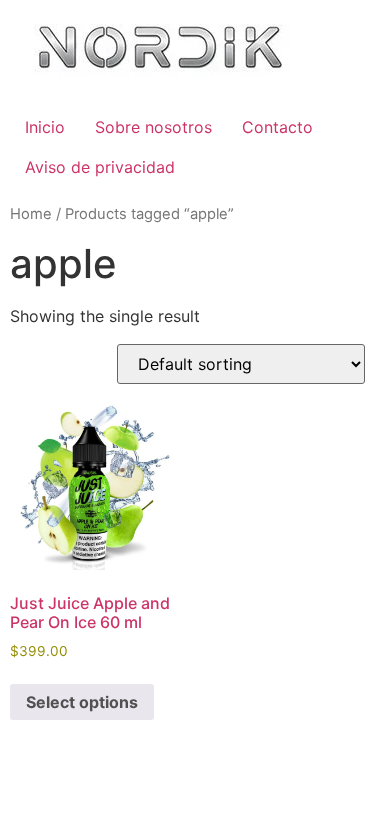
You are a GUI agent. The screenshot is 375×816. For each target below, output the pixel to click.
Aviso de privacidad (100, 167)
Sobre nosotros (153, 127)
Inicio (45, 127)
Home (31, 214)
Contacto (277, 127)
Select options (82, 702)
